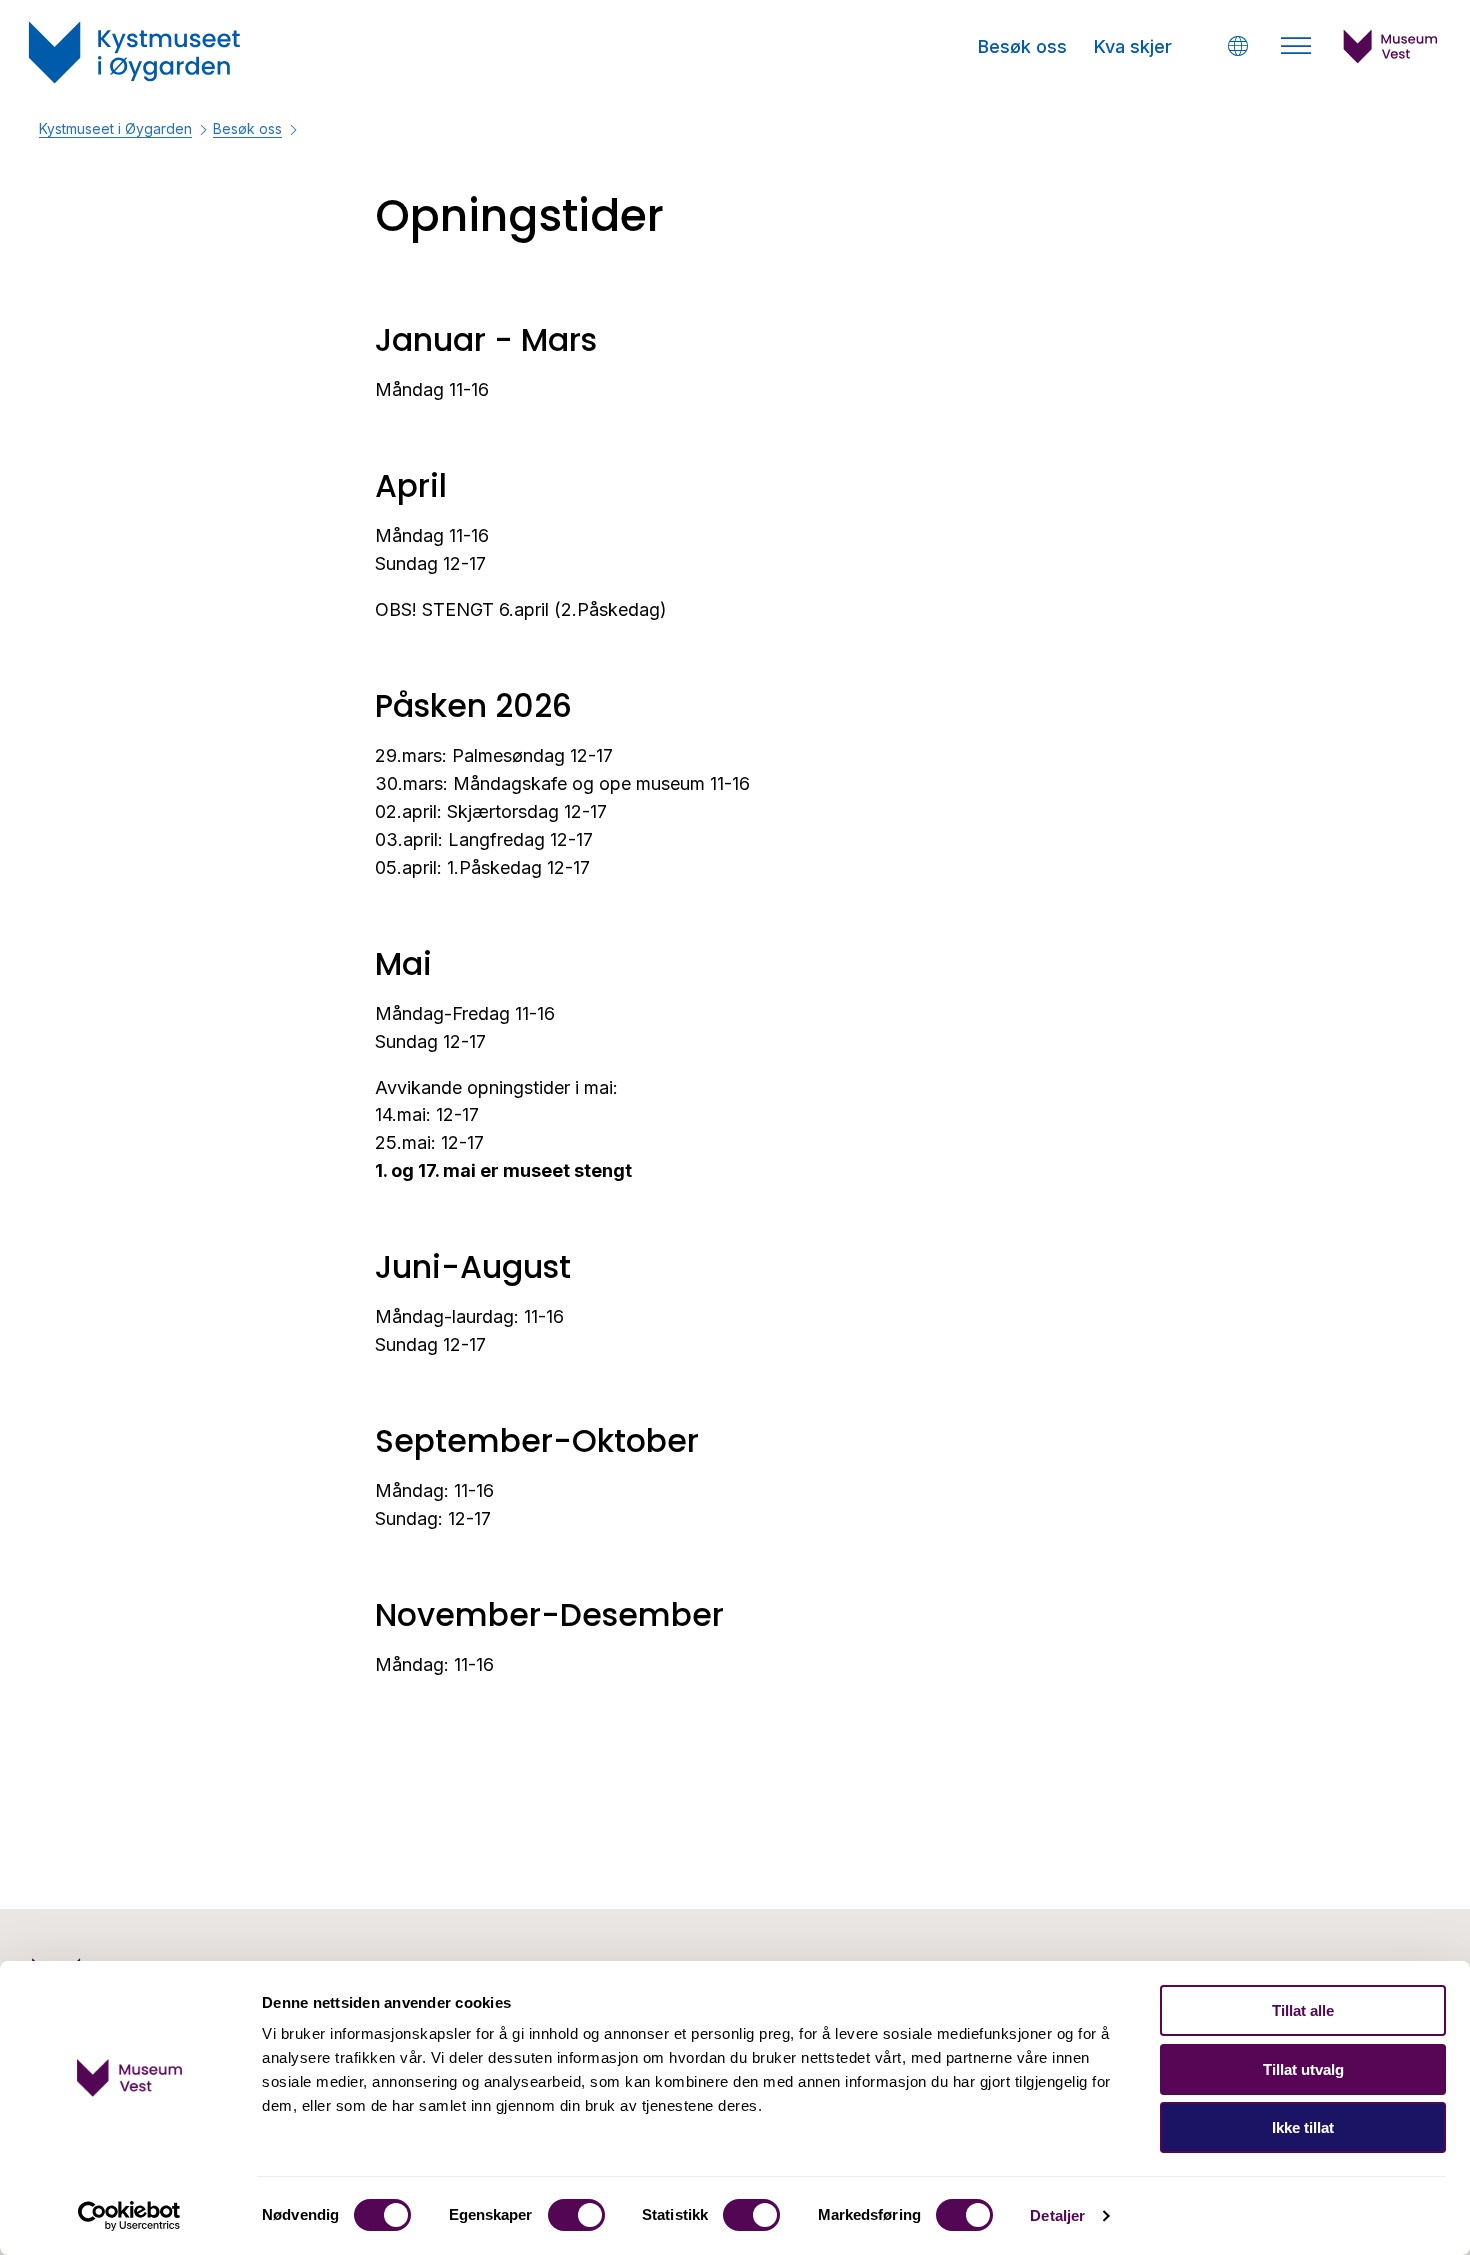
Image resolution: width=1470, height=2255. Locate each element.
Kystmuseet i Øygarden (115, 128)
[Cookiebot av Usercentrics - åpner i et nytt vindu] (129, 2216)
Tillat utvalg (1303, 2069)
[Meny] (1296, 46)
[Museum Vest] (1391, 58)
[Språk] (1237, 45)
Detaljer (1057, 2215)
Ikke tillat (1303, 2127)
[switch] (576, 2215)
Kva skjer (1133, 46)
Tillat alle (1303, 2010)
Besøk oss (1022, 46)
